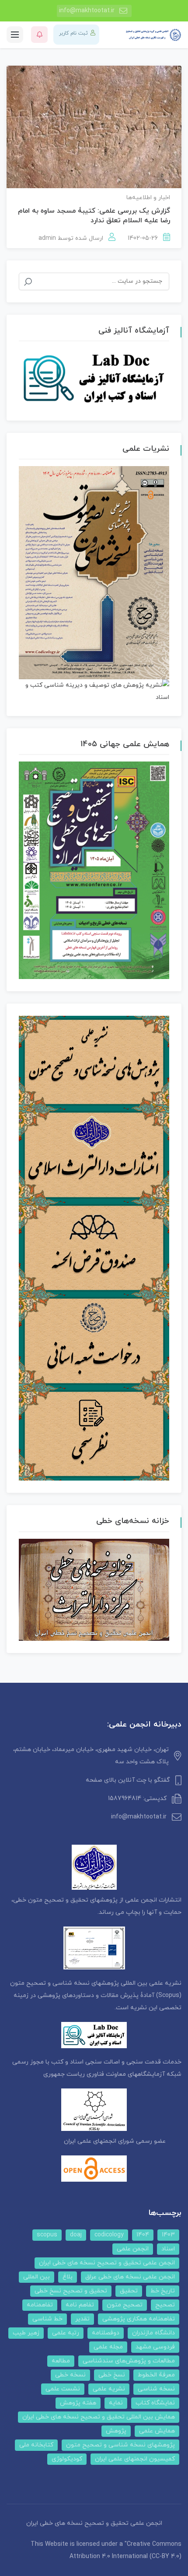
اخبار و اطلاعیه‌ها (148, 198)
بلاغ (68, 2277)
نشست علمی (63, 2389)
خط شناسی (47, 2319)
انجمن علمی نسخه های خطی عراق (130, 2277)
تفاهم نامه (80, 2305)
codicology (109, 2235)
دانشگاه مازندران (153, 2333)
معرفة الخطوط (156, 2375)
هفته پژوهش (78, 2403)
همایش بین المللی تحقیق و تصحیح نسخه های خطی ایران (99, 2417)
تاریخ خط (163, 2291)
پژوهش (116, 2431)
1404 (143, 2235)
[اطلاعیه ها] (39, 35)
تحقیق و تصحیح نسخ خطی (71, 2291)
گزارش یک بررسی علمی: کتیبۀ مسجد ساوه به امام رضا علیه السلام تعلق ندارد (94, 216)
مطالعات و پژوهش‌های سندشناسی (129, 2361)
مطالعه (61, 2361)
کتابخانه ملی (36, 2445)
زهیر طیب (26, 2333)
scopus (47, 2235)
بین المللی (37, 2277)
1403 (168, 2235)
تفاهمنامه (40, 2305)
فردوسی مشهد (155, 2347)
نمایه (116, 2403)
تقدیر (82, 2319)
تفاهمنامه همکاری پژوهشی (139, 2319)
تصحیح (165, 2305)
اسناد (168, 2249)
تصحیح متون (125, 2305)
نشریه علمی (109, 2389)
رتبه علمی (66, 2333)
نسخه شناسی (156, 2389)
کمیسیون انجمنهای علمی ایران (135, 2459)
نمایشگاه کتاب (155, 2403)
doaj (76, 2235)
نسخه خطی (70, 2375)
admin (47, 238)
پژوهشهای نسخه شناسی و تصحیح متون (120, 2445)
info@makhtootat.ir (87, 11)
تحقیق (129, 2291)
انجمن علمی (133, 2249)
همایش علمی (157, 2431)
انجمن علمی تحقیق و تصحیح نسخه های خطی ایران (107, 2263)
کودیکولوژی (67, 2459)
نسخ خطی (112, 2375)
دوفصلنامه (106, 2333)
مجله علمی (108, 2347)
